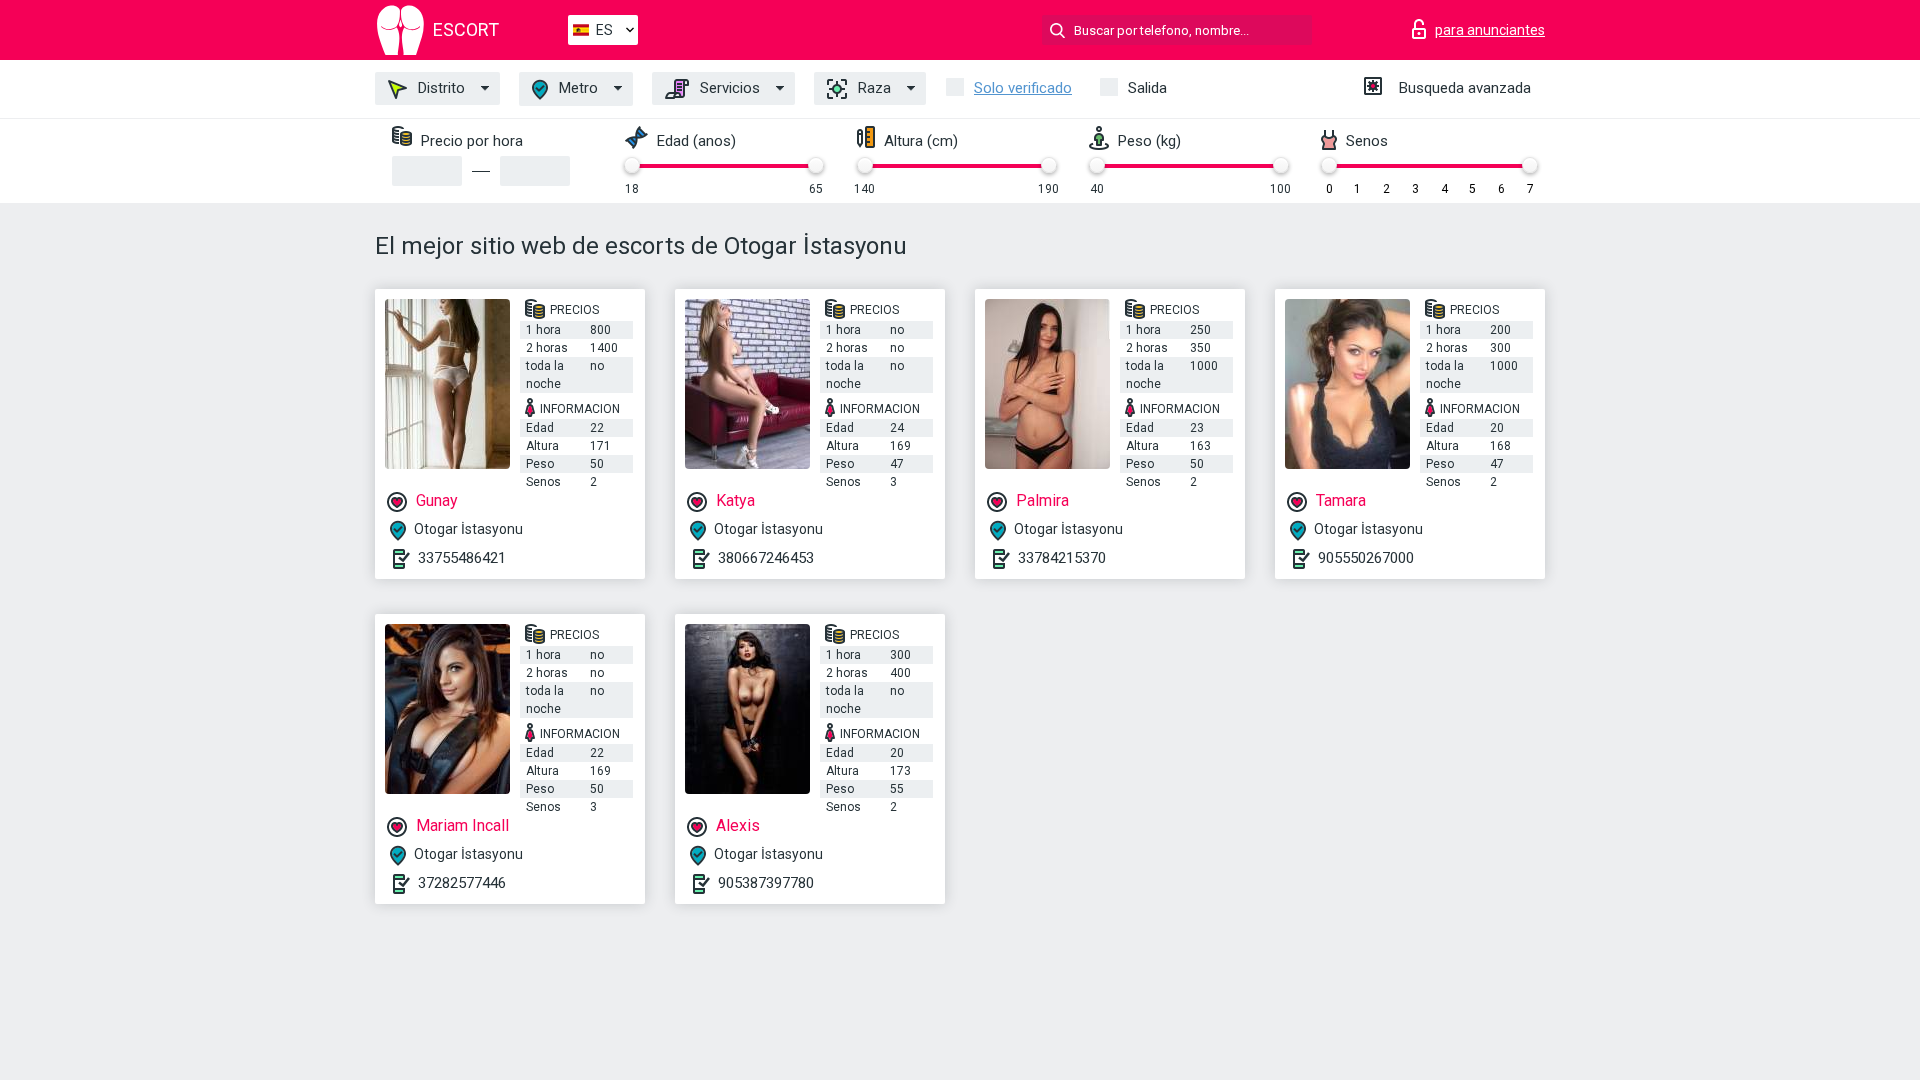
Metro (576, 88)
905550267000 (1366, 558)
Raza (872, 88)
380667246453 (766, 558)
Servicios (728, 88)
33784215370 (1062, 558)
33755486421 (462, 558)
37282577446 (462, 883)
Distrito (439, 88)
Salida (1147, 88)
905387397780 (766, 883)
